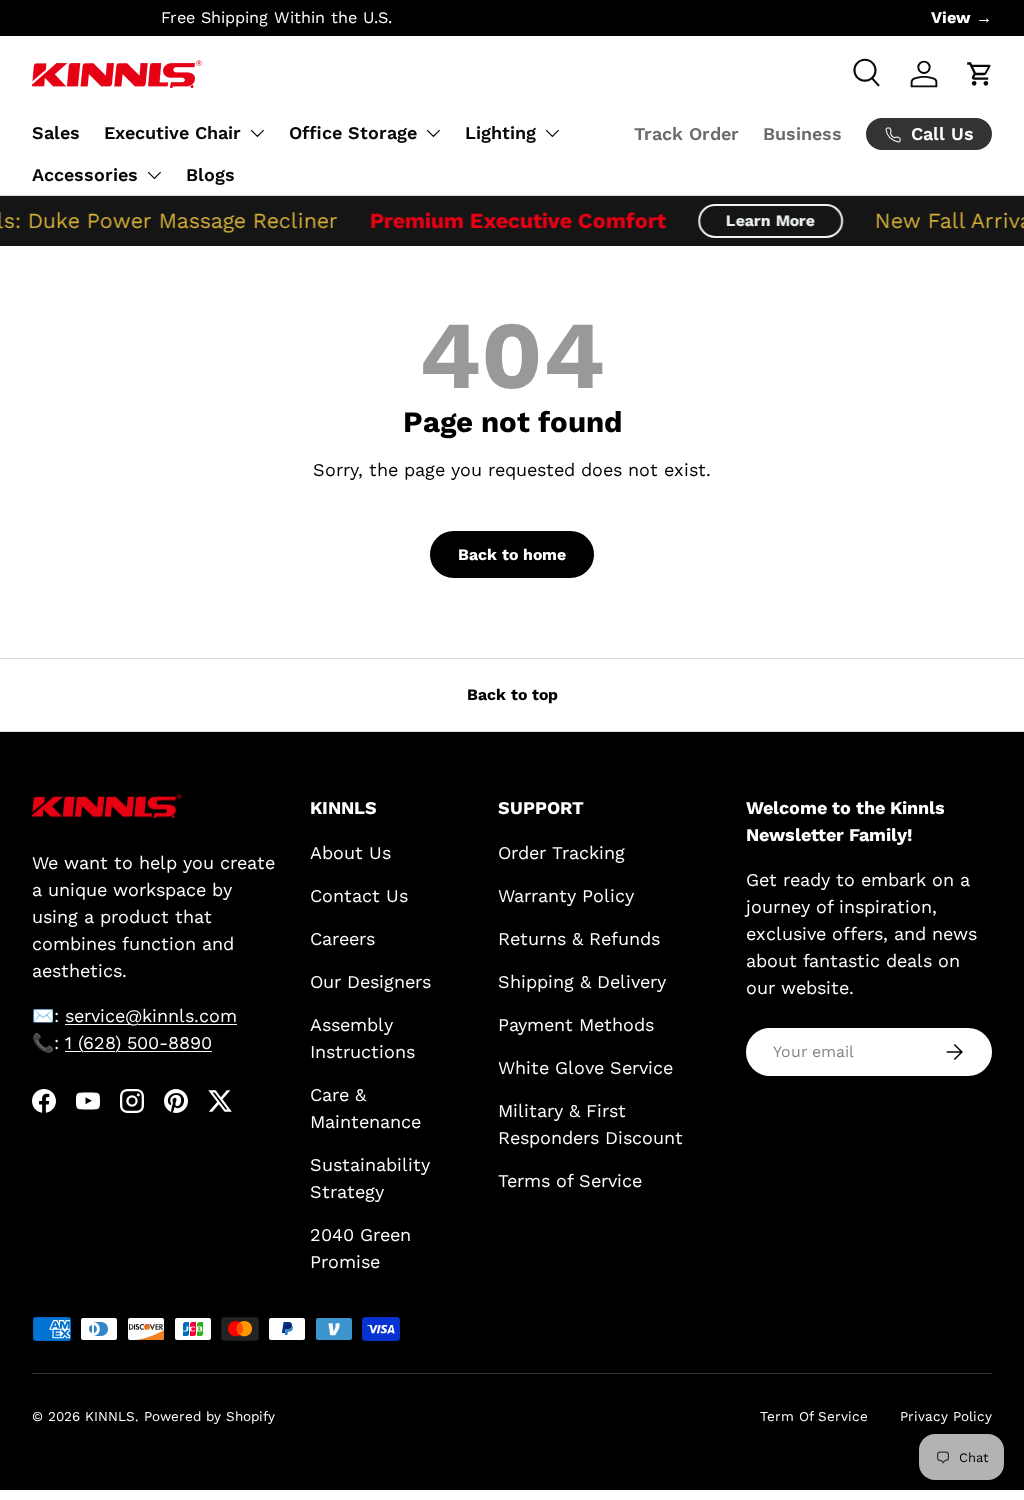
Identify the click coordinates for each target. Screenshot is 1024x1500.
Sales (56, 132)
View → (961, 17)
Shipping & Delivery (582, 981)
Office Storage (353, 132)
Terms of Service (570, 1180)
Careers (342, 938)
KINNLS (110, 1416)
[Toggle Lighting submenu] (552, 133)
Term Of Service (814, 1416)
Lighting (500, 132)
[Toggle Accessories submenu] (154, 175)
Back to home (512, 554)
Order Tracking (561, 852)
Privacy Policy (946, 1416)
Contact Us (359, 895)
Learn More (759, 220)
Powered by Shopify (209, 1416)
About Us (350, 852)
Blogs (210, 174)
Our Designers (370, 981)
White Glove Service (585, 1067)
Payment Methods (576, 1024)
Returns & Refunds (579, 938)
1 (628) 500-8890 (138, 1042)
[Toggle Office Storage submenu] (433, 133)
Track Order (686, 133)
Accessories (85, 174)
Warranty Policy (566, 895)
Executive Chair (172, 132)
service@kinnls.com (151, 1015)
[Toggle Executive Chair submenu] (257, 133)
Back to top (512, 694)
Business (802, 133)
